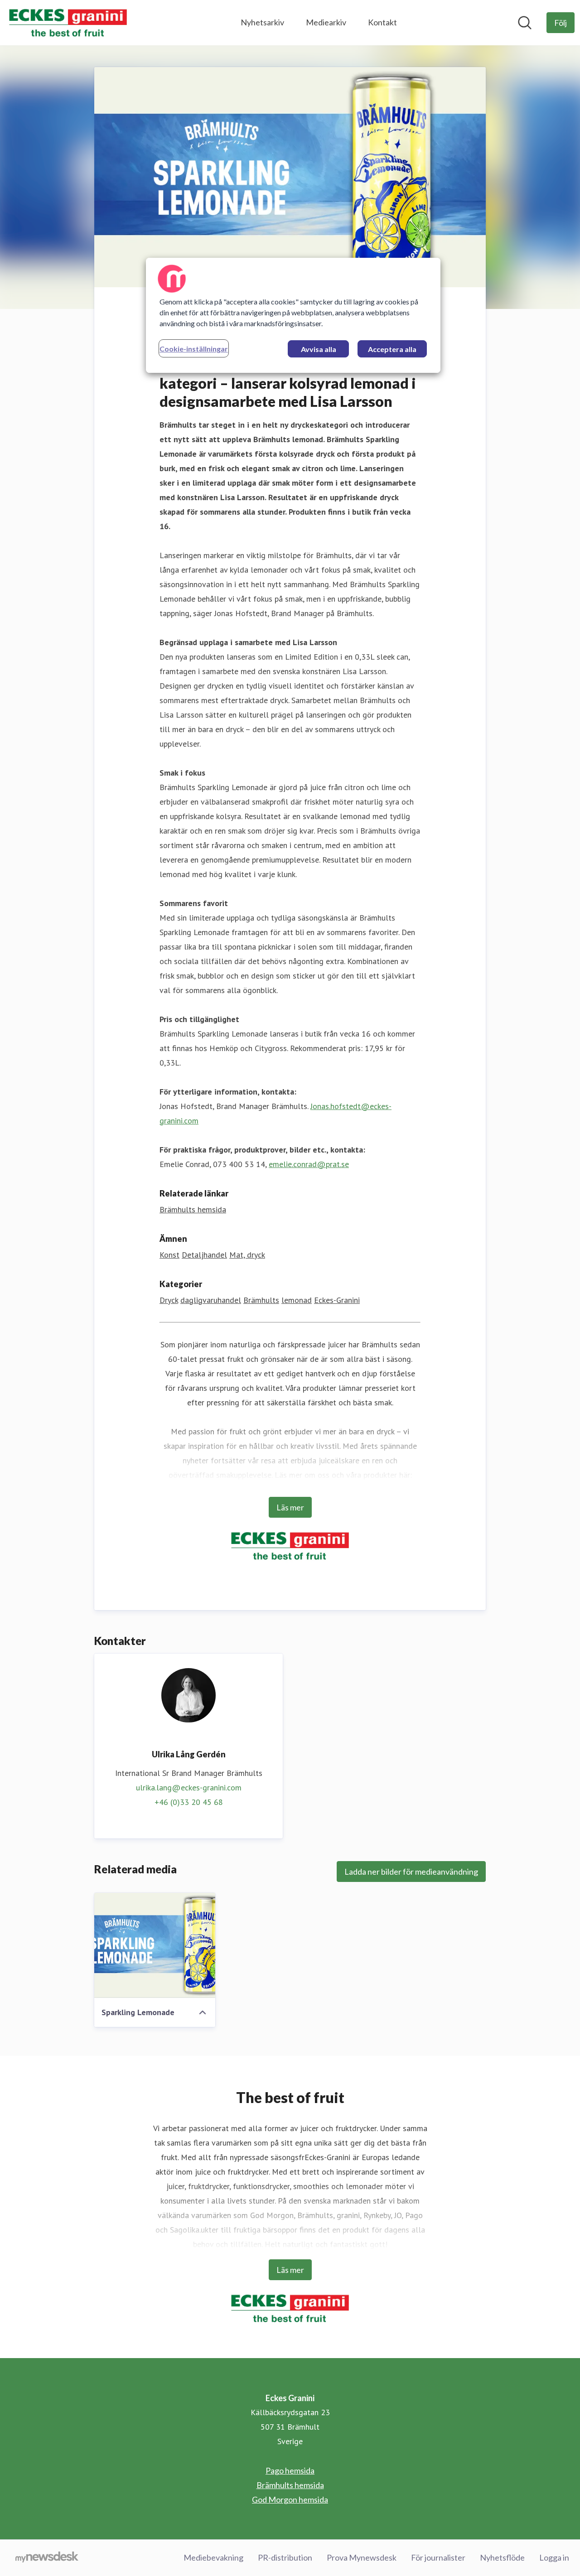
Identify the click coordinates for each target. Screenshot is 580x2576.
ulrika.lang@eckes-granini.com (189, 1787)
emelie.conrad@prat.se (309, 1164)
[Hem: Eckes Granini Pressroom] (68, 23)
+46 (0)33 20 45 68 (189, 1802)
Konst (169, 1255)
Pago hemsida (290, 2470)
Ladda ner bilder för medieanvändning (411, 1872)
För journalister (438, 2557)
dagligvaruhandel (211, 1300)
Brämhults (261, 1300)
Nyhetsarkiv (262, 22)
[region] (293, 315)
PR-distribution (285, 2557)
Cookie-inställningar (194, 349)
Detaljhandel (204, 1255)
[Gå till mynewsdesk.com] (47, 2558)
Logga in (554, 2557)
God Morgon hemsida (290, 2499)
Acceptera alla (392, 349)
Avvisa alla (319, 349)
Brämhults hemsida (193, 1209)
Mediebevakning (213, 2557)
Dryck (169, 1300)
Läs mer (290, 1507)
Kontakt (382, 22)
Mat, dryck (247, 1255)
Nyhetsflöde (502, 2557)
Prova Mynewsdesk (362, 2557)
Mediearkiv (326, 22)
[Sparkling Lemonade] (155, 1945)
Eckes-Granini (337, 1300)
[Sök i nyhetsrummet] (525, 23)
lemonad (297, 1300)
